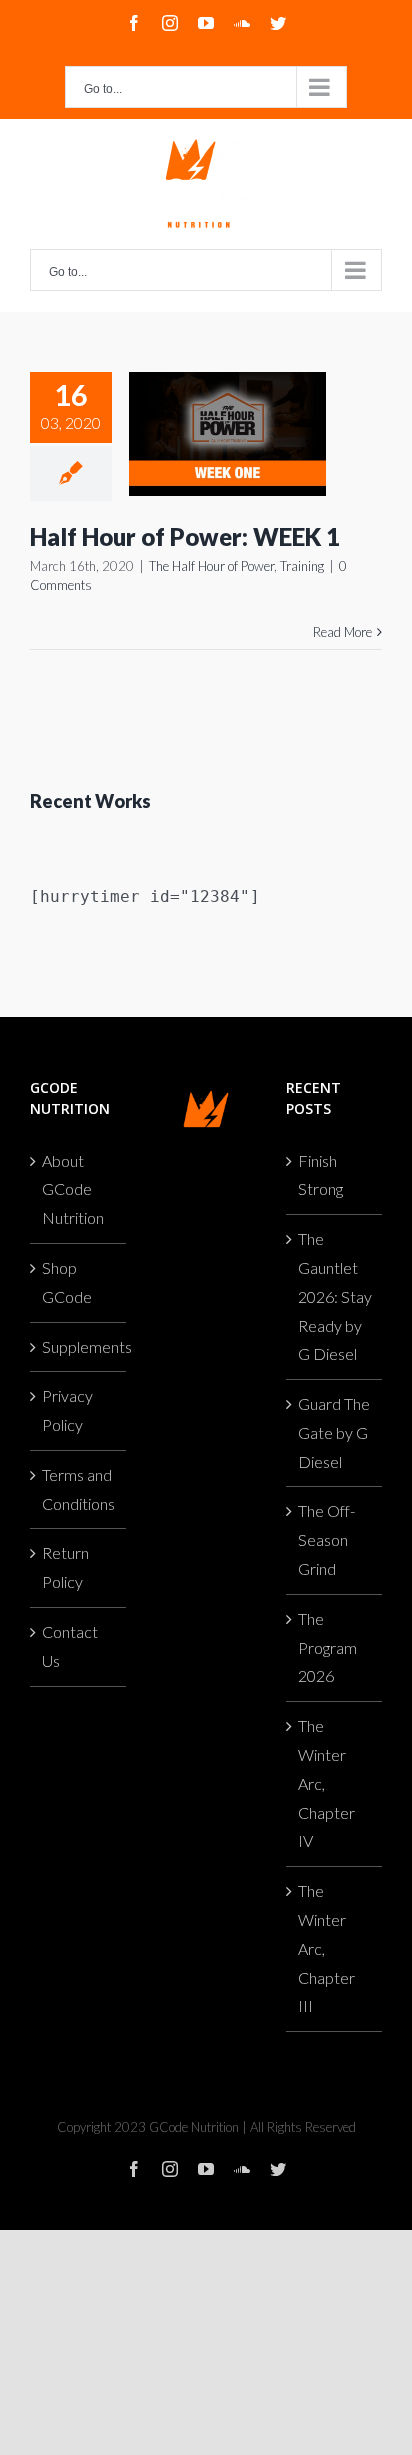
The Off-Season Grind (326, 1539)
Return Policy (65, 1567)
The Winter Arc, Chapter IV (326, 1783)
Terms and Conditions (78, 1489)
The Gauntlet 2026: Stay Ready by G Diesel (335, 1296)
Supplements (79, 1346)
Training (302, 566)
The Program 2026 (327, 1647)
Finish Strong (320, 1175)
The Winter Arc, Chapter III (326, 1948)
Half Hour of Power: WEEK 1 (185, 536)
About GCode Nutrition (73, 1189)
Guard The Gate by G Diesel (334, 1432)
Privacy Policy (67, 1410)
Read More (342, 632)
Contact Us (70, 1646)
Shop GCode (67, 1282)
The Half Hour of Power (211, 566)
